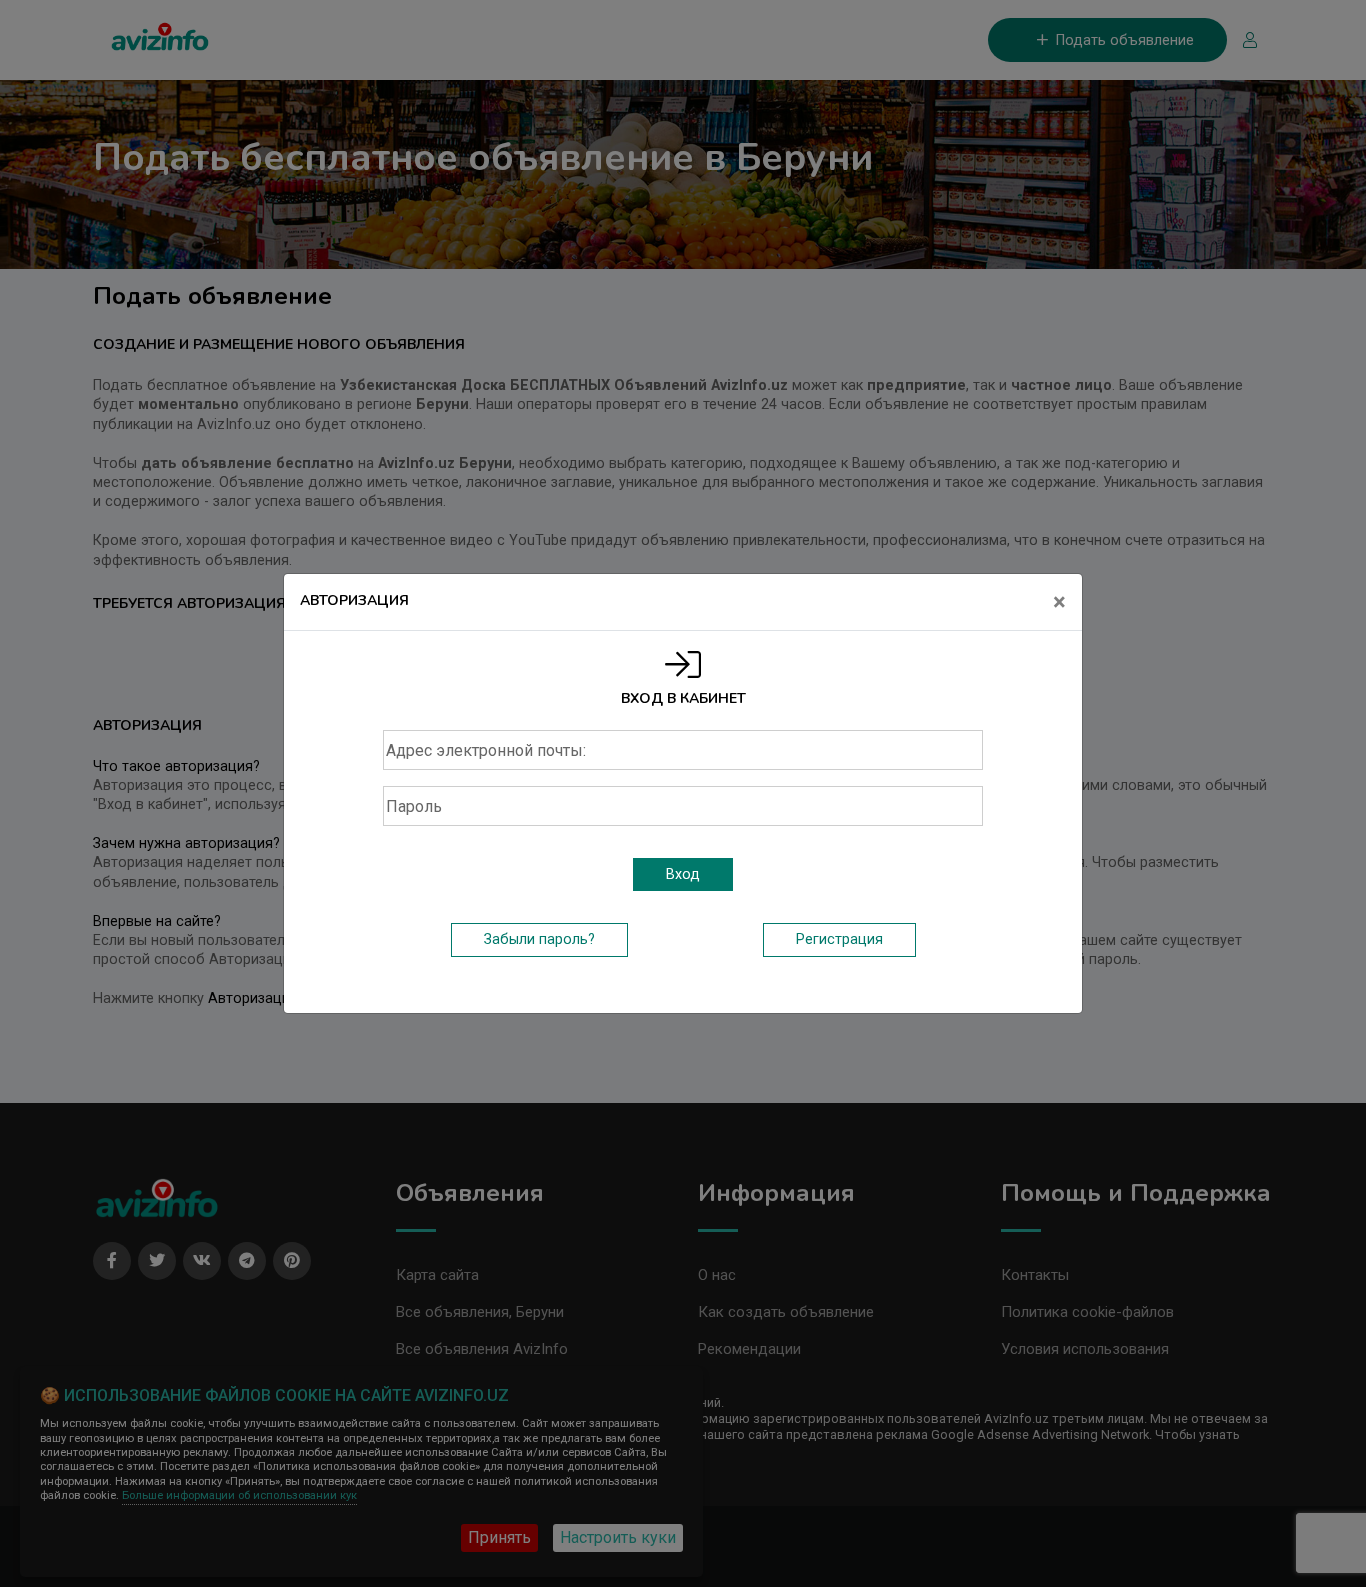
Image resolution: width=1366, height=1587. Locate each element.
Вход (683, 874)
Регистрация (839, 939)
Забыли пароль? (539, 939)
